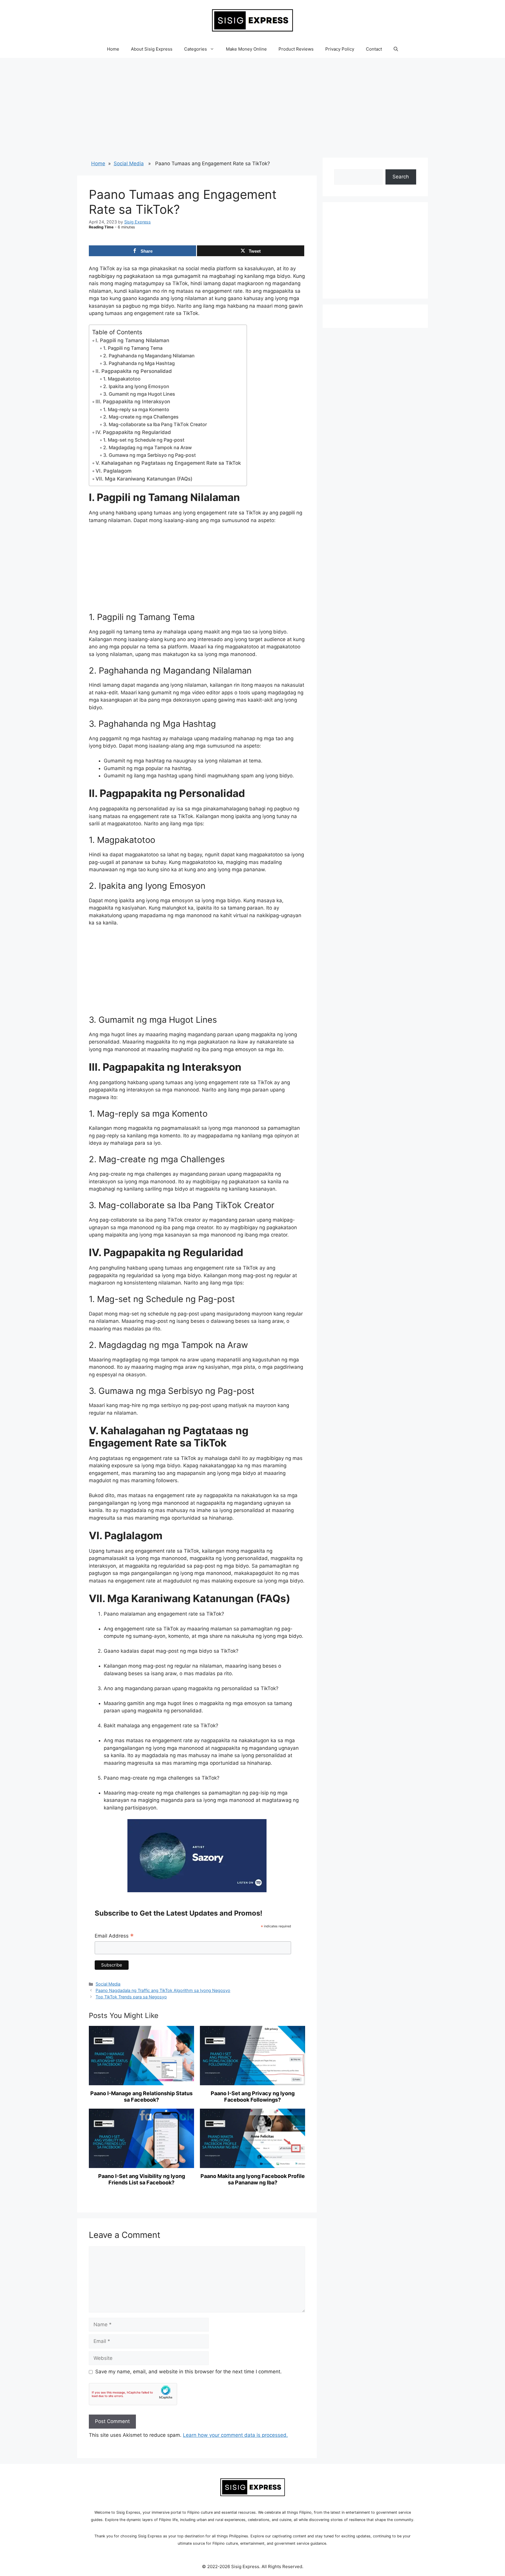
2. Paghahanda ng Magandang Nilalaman (149, 356)
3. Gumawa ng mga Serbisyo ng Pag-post (149, 455)
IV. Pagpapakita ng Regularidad (133, 432)
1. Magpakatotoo (122, 379)
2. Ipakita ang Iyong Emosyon (136, 386)
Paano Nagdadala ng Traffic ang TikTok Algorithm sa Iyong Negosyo (163, 1990)
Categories (196, 49)
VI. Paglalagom (114, 471)
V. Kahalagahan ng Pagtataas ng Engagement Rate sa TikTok (168, 463)
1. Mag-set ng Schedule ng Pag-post (144, 440)
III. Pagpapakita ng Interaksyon (133, 402)
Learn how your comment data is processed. (235, 2435)
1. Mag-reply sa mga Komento (136, 409)
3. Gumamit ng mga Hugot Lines (139, 394)
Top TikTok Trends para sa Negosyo (131, 1997)
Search (401, 177)
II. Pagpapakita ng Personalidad (134, 371)
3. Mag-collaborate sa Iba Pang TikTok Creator (155, 424)
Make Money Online (246, 49)
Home (113, 49)
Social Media (129, 163)
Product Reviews (296, 49)
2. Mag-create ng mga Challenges (141, 417)
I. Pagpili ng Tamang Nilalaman (132, 340)
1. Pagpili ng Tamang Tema (133, 348)
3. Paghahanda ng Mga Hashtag (139, 363)
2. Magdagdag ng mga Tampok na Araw (147, 447)
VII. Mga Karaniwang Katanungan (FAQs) (144, 479)
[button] (396, 49)
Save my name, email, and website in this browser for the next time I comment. (188, 2372)
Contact (374, 49)
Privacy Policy (340, 49)
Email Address (114, 1936)
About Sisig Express (152, 49)
